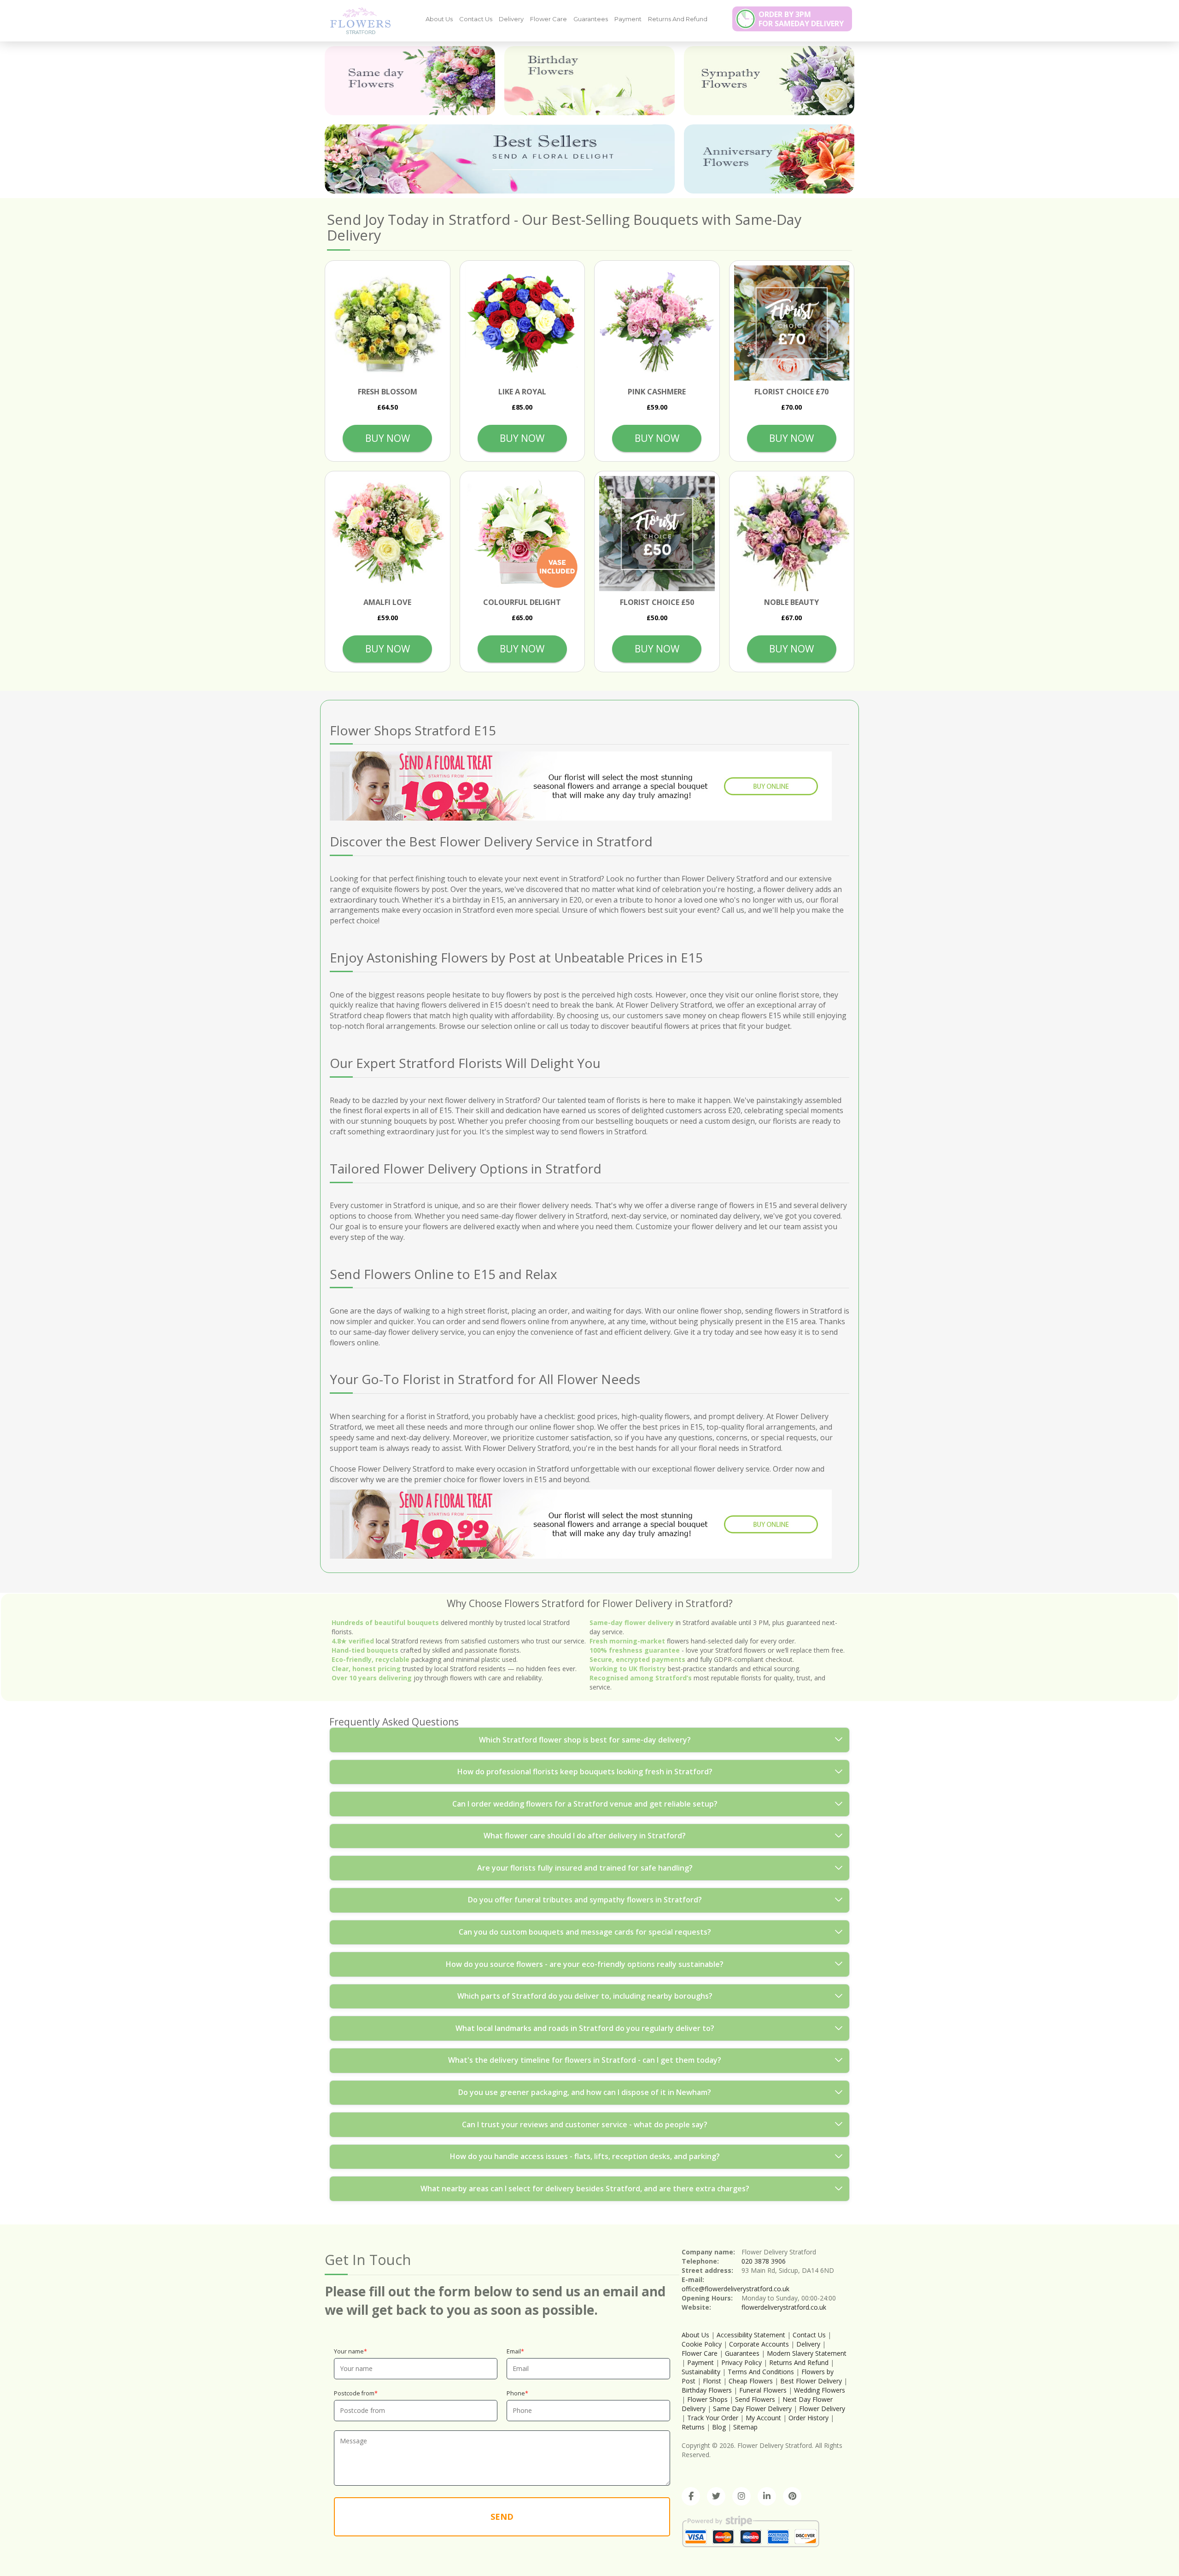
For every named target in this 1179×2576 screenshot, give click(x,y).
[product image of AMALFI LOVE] (388, 534)
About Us (439, 19)
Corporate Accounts (759, 2344)
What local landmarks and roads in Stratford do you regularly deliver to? (585, 2028)
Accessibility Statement (751, 2335)
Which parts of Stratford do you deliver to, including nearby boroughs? (585, 1996)
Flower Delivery (822, 2409)
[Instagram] (741, 2496)
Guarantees (591, 19)
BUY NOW (388, 438)
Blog (719, 2427)
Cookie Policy (702, 2344)
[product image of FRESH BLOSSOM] (388, 323)
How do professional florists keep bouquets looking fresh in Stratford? (585, 1772)
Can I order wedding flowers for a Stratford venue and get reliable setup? (585, 1804)
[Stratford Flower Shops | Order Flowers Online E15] (357, 20)
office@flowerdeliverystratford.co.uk (735, 2289)
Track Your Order (713, 2418)
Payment (628, 19)
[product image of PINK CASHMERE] (657, 323)
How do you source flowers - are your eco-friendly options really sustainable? (585, 1964)
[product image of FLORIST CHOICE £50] (657, 534)
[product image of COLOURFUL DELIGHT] (522, 534)
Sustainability (701, 2372)
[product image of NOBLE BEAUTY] (792, 534)
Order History (808, 2418)
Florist (712, 2381)
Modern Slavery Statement (807, 2353)
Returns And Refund (678, 19)
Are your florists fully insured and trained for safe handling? (585, 1868)
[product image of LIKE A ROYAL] (522, 323)
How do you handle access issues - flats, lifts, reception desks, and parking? (585, 2156)
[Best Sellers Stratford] (500, 159)
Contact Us (476, 19)
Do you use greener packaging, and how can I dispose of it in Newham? (585, 2092)
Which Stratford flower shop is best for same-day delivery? (585, 1740)
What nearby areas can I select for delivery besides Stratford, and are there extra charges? (585, 2189)
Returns (693, 2427)
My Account (763, 2418)
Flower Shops (707, 2399)
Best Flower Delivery (811, 2381)
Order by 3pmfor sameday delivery (801, 19)
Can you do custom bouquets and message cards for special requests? (585, 1932)
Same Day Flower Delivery (752, 2409)
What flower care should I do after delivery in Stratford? (585, 1836)
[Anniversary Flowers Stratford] (769, 159)
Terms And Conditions (761, 2372)
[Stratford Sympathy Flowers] (769, 81)
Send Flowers (755, 2399)
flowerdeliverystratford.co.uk (784, 2307)
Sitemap (745, 2427)
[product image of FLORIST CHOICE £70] (792, 323)
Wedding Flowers (820, 2390)
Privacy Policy (741, 2362)
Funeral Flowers (763, 2390)
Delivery (511, 19)
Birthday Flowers (707, 2390)
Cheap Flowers (751, 2381)
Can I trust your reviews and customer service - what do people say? (585, 2124)
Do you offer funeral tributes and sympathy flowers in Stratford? (585, 1900)
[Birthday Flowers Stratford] (589, 81)
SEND (502, 2517)
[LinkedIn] (767, 2496)
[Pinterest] (792, 2496)
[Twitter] (716, 2496)
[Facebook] (691, 2496)
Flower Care (549, 19)
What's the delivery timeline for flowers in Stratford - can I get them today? (585, 2060)
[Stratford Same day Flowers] (410, 81)
